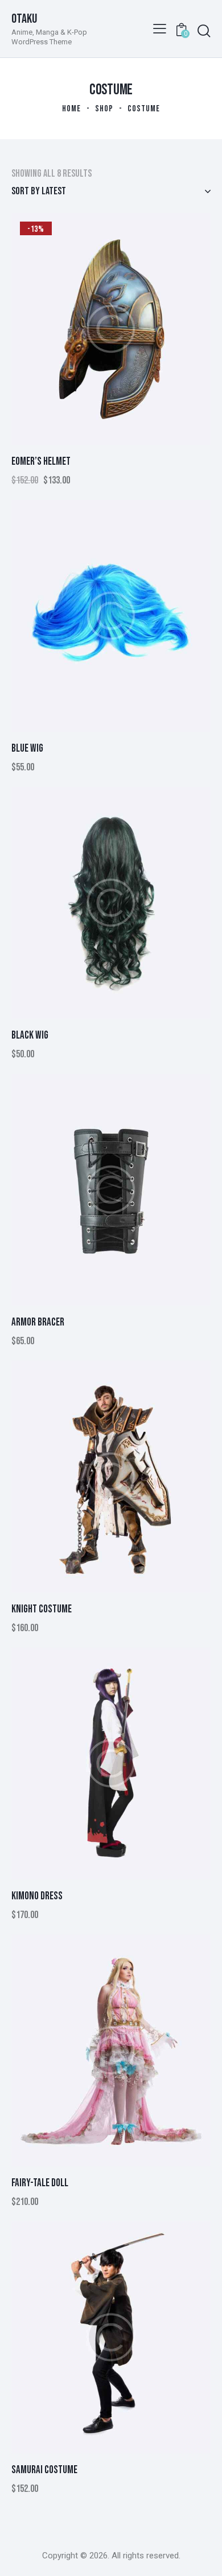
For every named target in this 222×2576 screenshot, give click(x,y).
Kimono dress (37, 1896)
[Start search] (203, 31)
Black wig (30, 1035)
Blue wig (27, 749)
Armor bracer (38, 1322)
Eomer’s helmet (41, 462)
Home (71, 109)
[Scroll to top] (203, 2557)
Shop (104, 109)
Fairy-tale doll (40, 2183)
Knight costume (42, 1609)
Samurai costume (44, 2470)
